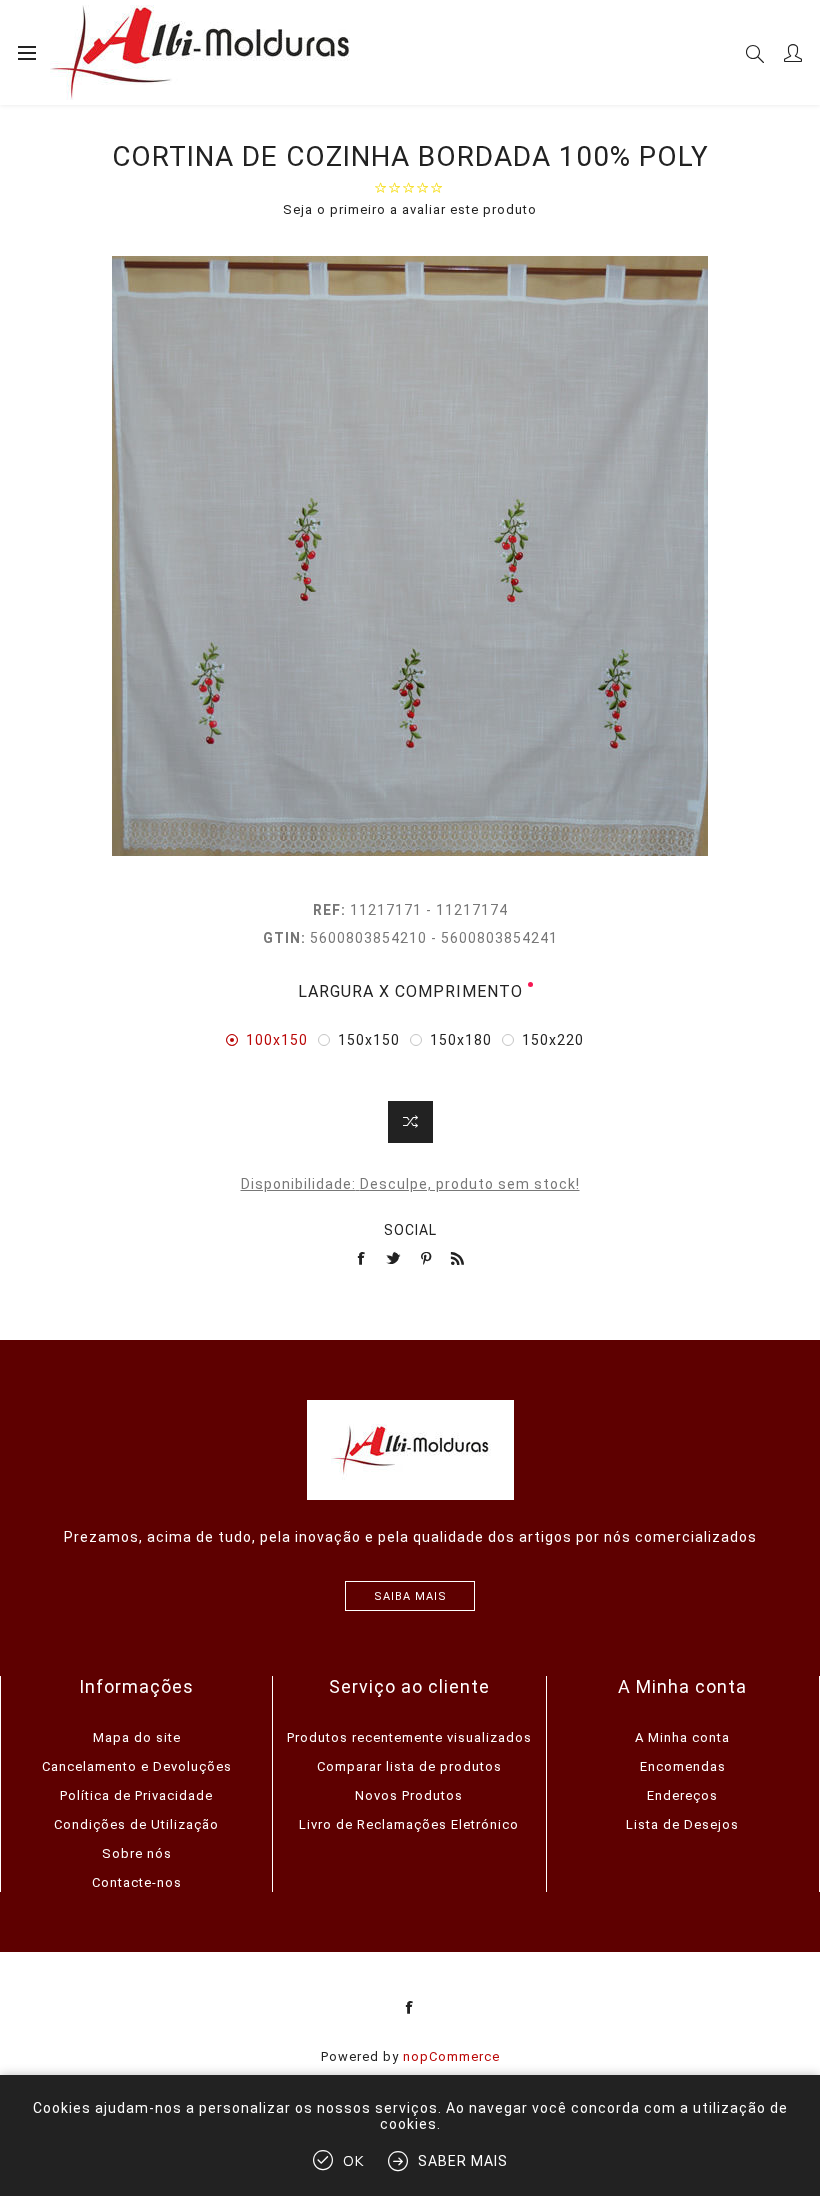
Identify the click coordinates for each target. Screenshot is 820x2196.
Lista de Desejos (682, 1824)
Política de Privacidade (136, 1795)
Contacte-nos (137, 1882)
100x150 (277, 1040)
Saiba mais (410, 1596)
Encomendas (683, 1766)
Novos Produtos (409, 1795)
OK (353, 2161)
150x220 (553, 1040)
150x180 (461, 1040)
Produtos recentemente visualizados (409, 1737)
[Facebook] (410, 2008)
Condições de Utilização (136, 1824)
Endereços (682, 1795)
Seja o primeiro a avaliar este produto (410, 209)
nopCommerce (451, 2056)
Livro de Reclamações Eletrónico (409, 1824)
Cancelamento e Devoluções (137, 1766)
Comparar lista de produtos (409, 1766)
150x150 (369, 1040)
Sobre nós (137, 1853)
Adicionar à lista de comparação (410, 1122)
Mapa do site (137, 1737)
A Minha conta (682, 1737)
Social (410, 1230)
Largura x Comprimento (410, 991)
